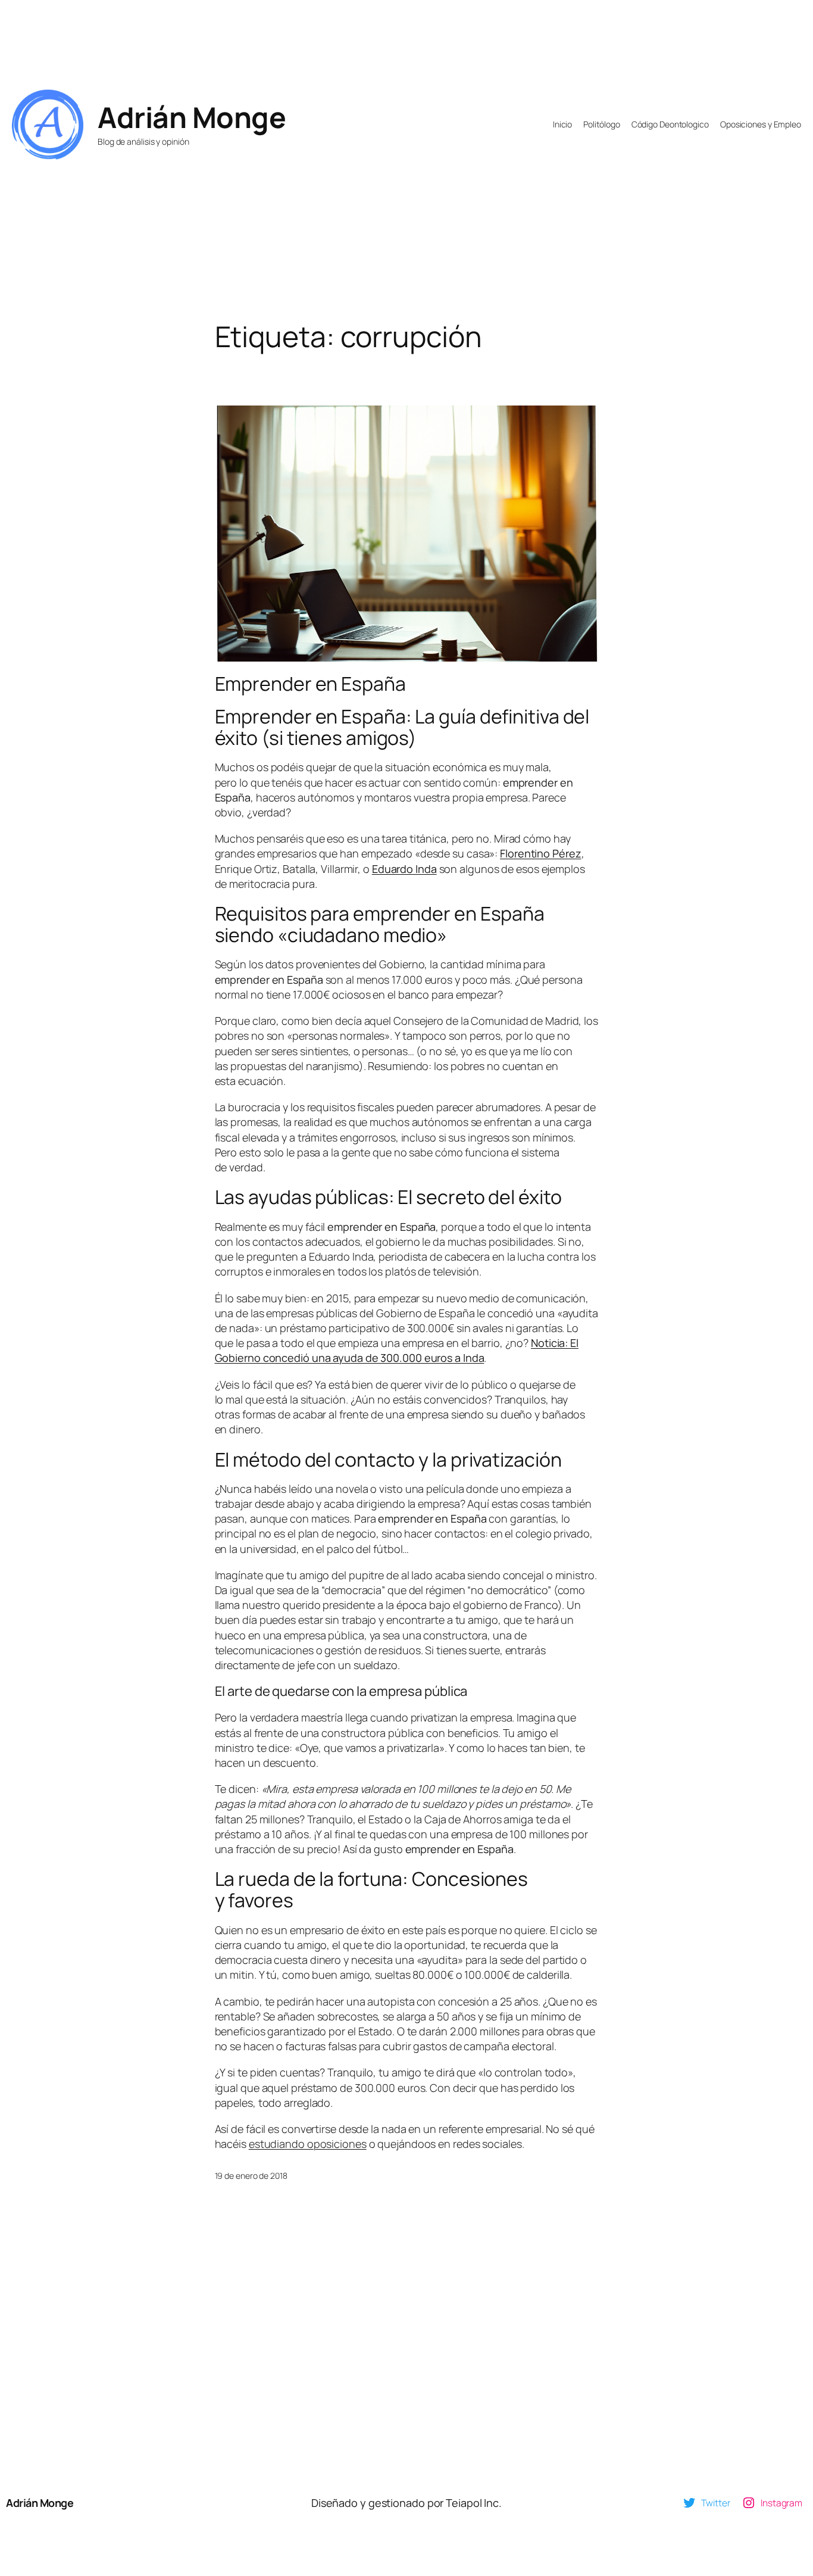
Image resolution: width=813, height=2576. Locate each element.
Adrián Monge (192, 117)
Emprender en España (310, 684)
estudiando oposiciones (308, 2144)
